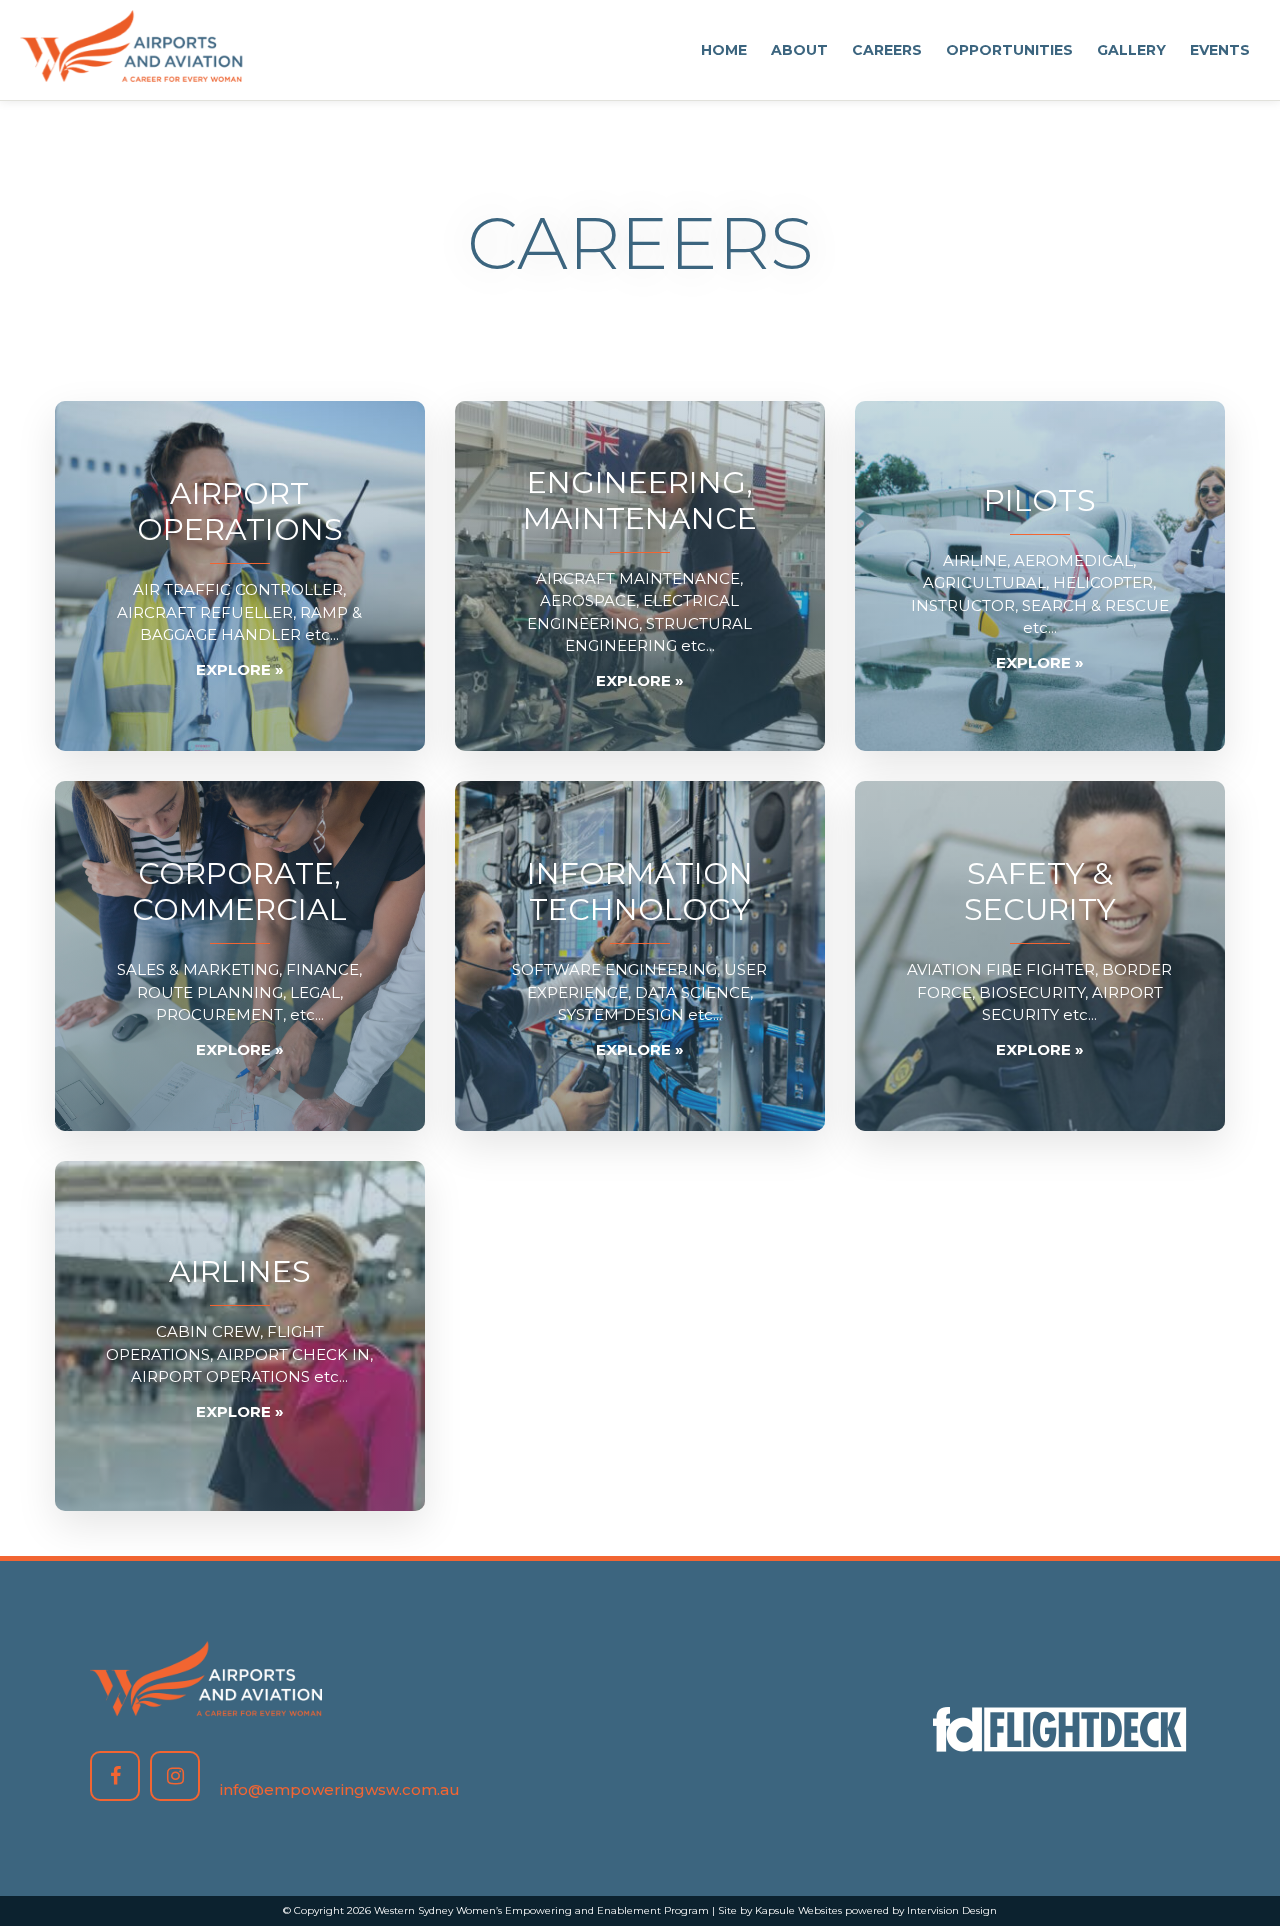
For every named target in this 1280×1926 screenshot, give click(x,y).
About (799, 50)
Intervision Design (952, 1910)
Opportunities (1009, 50)
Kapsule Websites (798, 1910)
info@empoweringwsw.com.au (340, 1789)
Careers (887, 50)
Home (724, 50)
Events (1220, 50)
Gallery (1131, 50)
